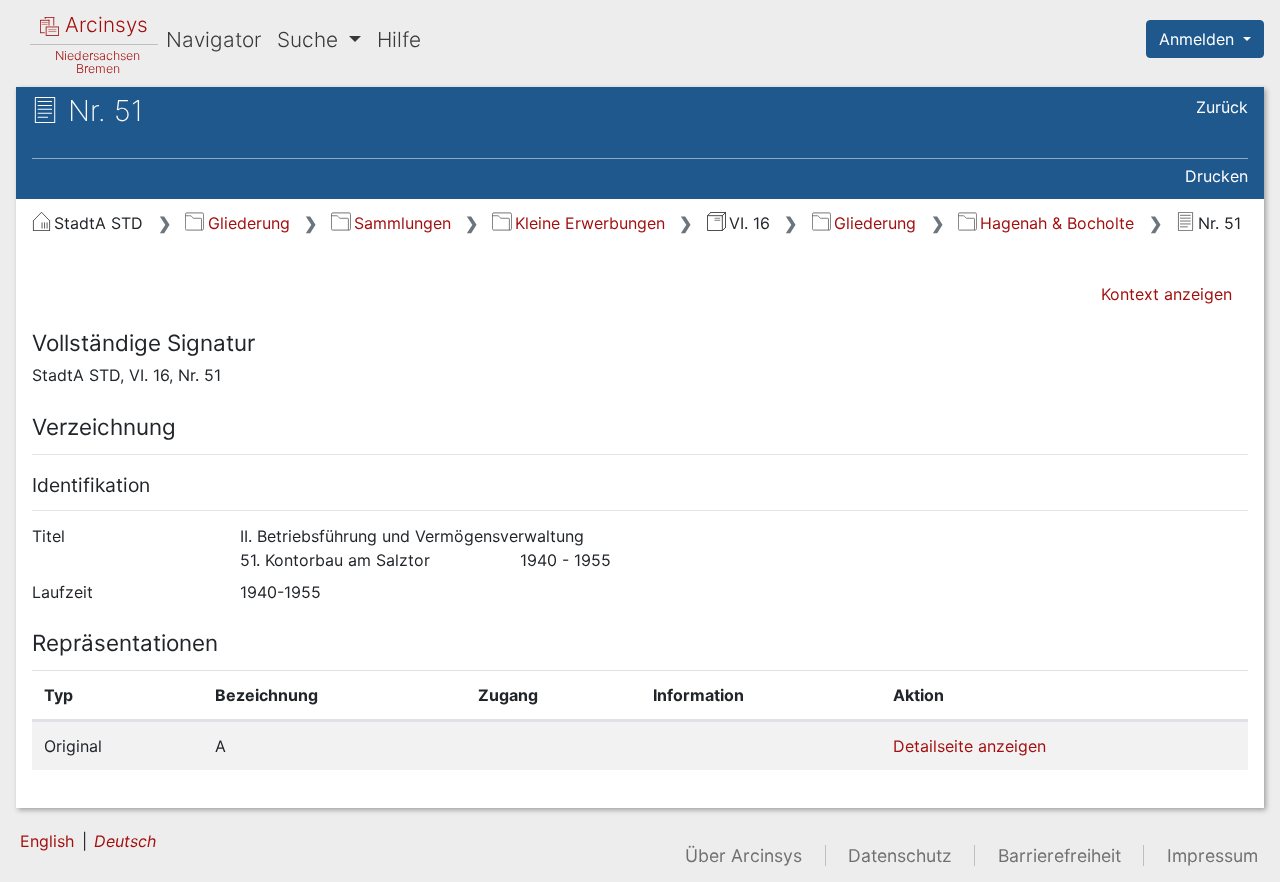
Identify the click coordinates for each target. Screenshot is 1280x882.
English (47, 841)
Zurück (1222, 107)
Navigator (213, 39)
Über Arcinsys (743, 855)
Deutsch (125, 841)
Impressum (1212, 855)
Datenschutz (900, 855)
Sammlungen (402, 223)
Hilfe (399, 39)
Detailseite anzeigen (969, 746)
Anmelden (1199, 39)
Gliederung (248, 223)
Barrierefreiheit (1059, 855)
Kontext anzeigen (1166, 294)
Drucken (1216, 176)
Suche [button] (310, 39)
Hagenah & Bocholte (1057, 223)
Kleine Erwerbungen (589, 223)
